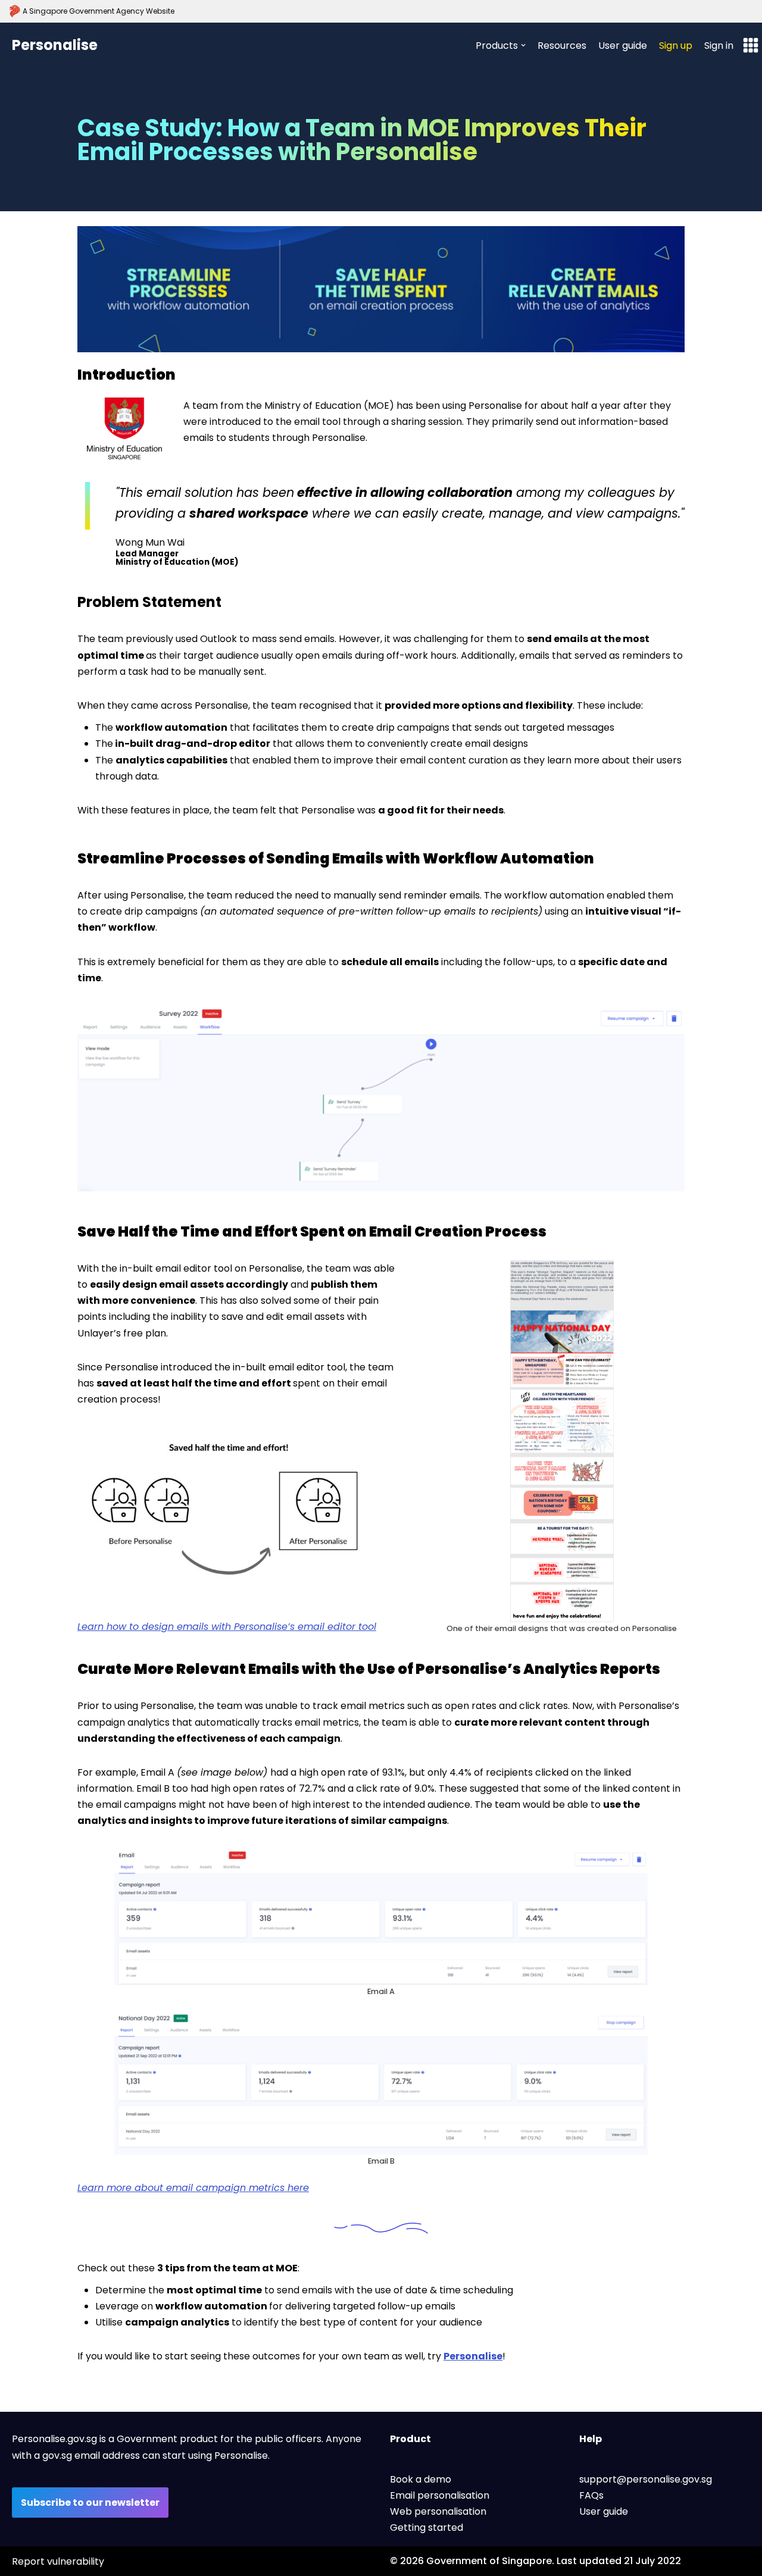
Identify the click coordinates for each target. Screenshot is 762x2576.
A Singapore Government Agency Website (99, 11)
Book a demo (421, 2479)
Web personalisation (438, 2511)
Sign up (676, 46)
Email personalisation (440, 2495)
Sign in (719, 46)
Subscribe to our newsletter (90, 2503)
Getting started (427, 2528)
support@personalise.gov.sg (646, 2479)
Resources (562, 46)
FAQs (591, 2495)
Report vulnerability (58, 2561)
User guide (623, 46)
